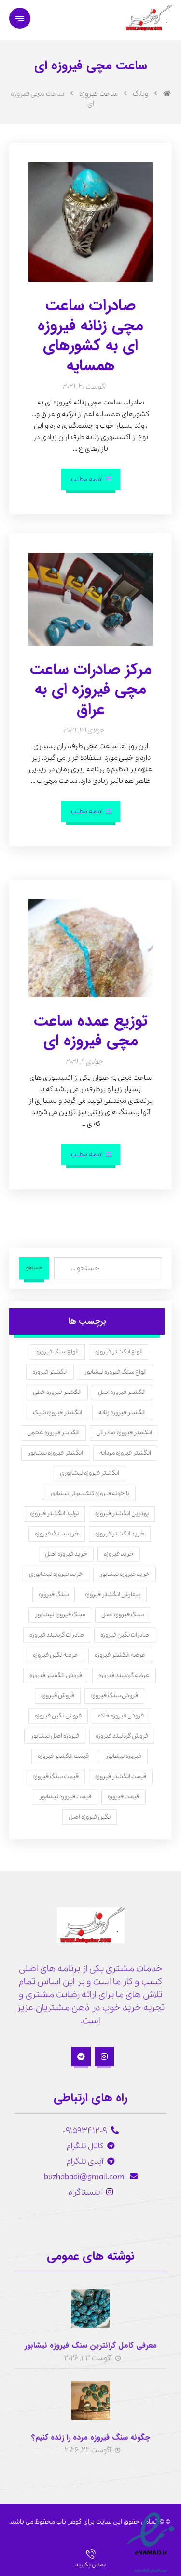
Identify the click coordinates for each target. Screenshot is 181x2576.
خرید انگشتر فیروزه (120, 1534)
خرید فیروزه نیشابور (125, 1574)
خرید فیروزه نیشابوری (56, 1574)
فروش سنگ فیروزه (114, 1696)
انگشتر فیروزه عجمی (53, 1433)
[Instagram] (104, 2056)
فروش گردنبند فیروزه (122, 1736)
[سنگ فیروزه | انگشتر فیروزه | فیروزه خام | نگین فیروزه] (148, 18)
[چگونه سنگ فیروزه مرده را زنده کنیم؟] (91, 2400)
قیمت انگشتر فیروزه (63, 1756)
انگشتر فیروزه (50, 1372)
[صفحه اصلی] (167, 94)
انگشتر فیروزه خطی (57, 1392)
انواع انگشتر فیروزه (119, 1352)
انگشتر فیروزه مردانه (125, 1453)
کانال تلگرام (85, 2146)
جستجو (34, 1268)
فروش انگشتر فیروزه (56, 1675)
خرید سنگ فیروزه (57, 1534)
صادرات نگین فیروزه (125, 1635)
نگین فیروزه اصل (90, 1817)
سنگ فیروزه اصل (123, 1615)
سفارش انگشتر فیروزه (113, 1594)
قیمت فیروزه (124, 1797)
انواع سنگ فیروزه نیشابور (115, 1372)
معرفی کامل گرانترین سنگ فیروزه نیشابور (91, 2346)
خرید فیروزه (119, 1554)
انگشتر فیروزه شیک (57, 1412)
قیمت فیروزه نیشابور (65, 1797)
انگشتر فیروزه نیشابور (55, 1453)
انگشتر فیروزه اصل (122, 1392)
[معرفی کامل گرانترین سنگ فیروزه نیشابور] (91, 2308)
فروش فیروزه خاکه (121, 1716)
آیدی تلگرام (85, 2162)
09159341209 (85, 2131)
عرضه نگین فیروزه (56, 1655)
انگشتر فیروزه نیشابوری (90, 1473)
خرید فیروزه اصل (66, 1554)
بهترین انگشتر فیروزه (122, 1514)
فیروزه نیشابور (123, 1756)
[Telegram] (81, 2056)
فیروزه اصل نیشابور (55, 1736)
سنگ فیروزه (54, 1594)
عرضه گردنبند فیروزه (124, 1675)
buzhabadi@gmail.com (85, 2177)
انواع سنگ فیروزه (57, 1352)
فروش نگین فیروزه (58, 1716)
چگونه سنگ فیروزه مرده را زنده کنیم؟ (91, 2438)
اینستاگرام (85, 2192)
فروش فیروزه (58, 1696)
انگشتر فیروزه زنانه (122, 1412)
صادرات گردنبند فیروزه (57, 1635)
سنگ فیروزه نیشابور (60, 1615)
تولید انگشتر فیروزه (54, 1514)
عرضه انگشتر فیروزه (120, 1655)
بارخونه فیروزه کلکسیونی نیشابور (89, 1493)
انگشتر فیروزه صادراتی (124, 1433)
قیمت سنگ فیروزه (56, 1776)
